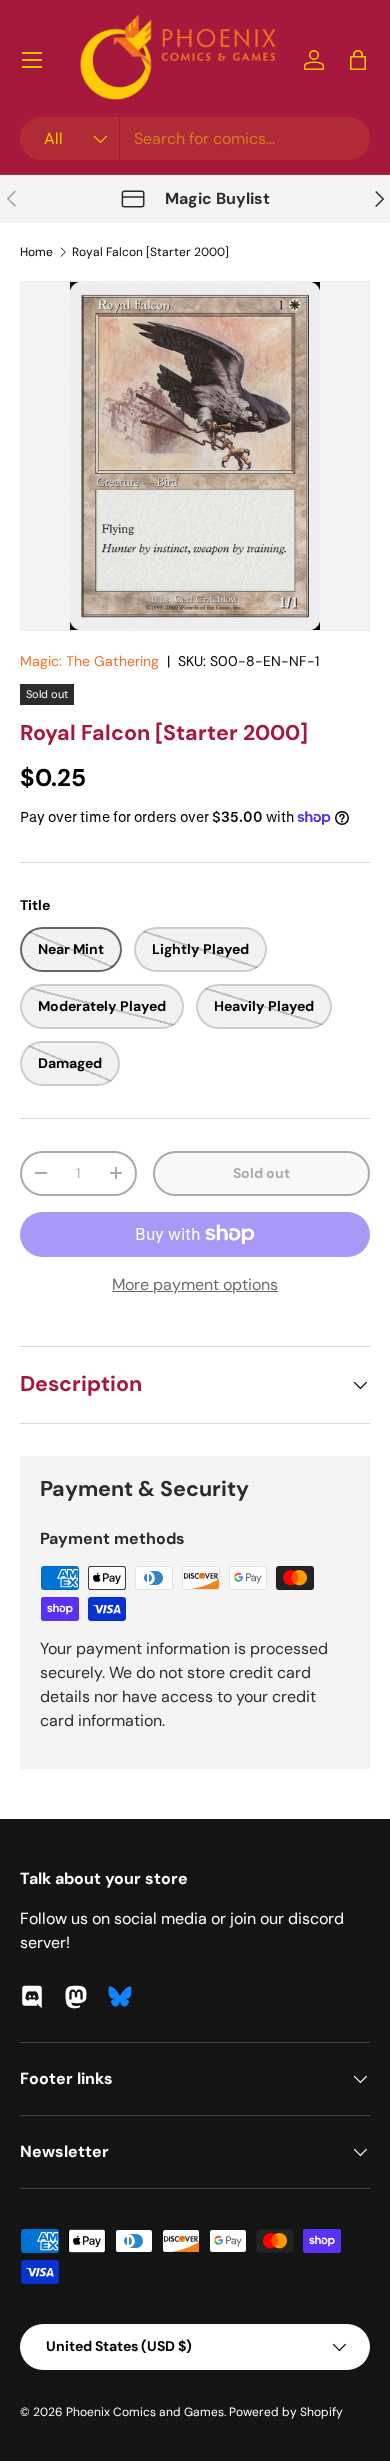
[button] (358, 60)
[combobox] (195, 138)
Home (36, 252)
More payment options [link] (195, 1284)
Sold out (261, 1173)
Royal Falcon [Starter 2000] (150, 252)
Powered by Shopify (286, 2412)
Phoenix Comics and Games (145, 2412)
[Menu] (32, 60)
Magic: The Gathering (89, 661)
